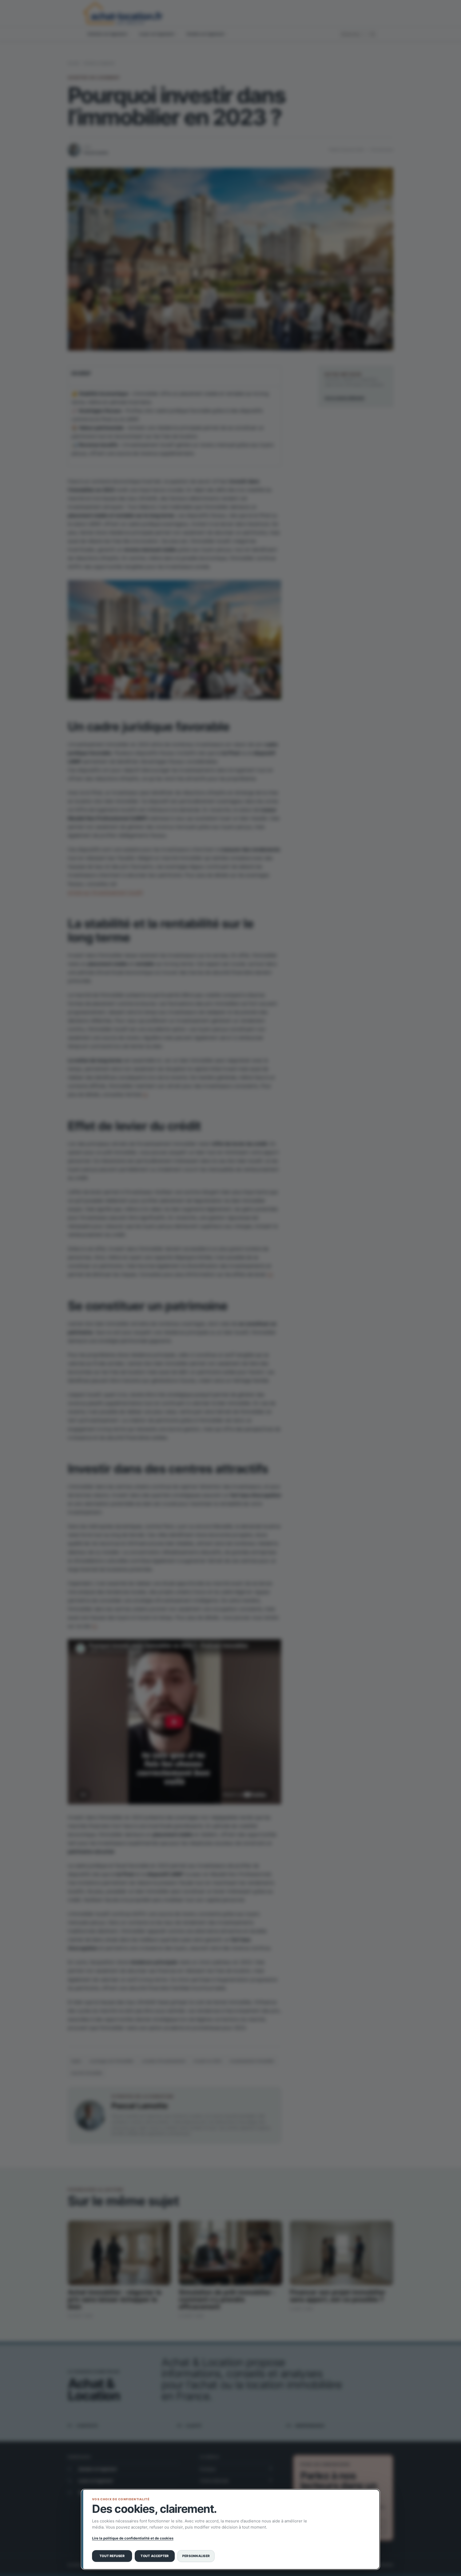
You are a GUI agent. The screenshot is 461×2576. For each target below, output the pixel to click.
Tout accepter (155, 2556)
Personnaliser (196, 2556)
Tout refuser (112, 2556)
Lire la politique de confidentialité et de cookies (133, 2538)
